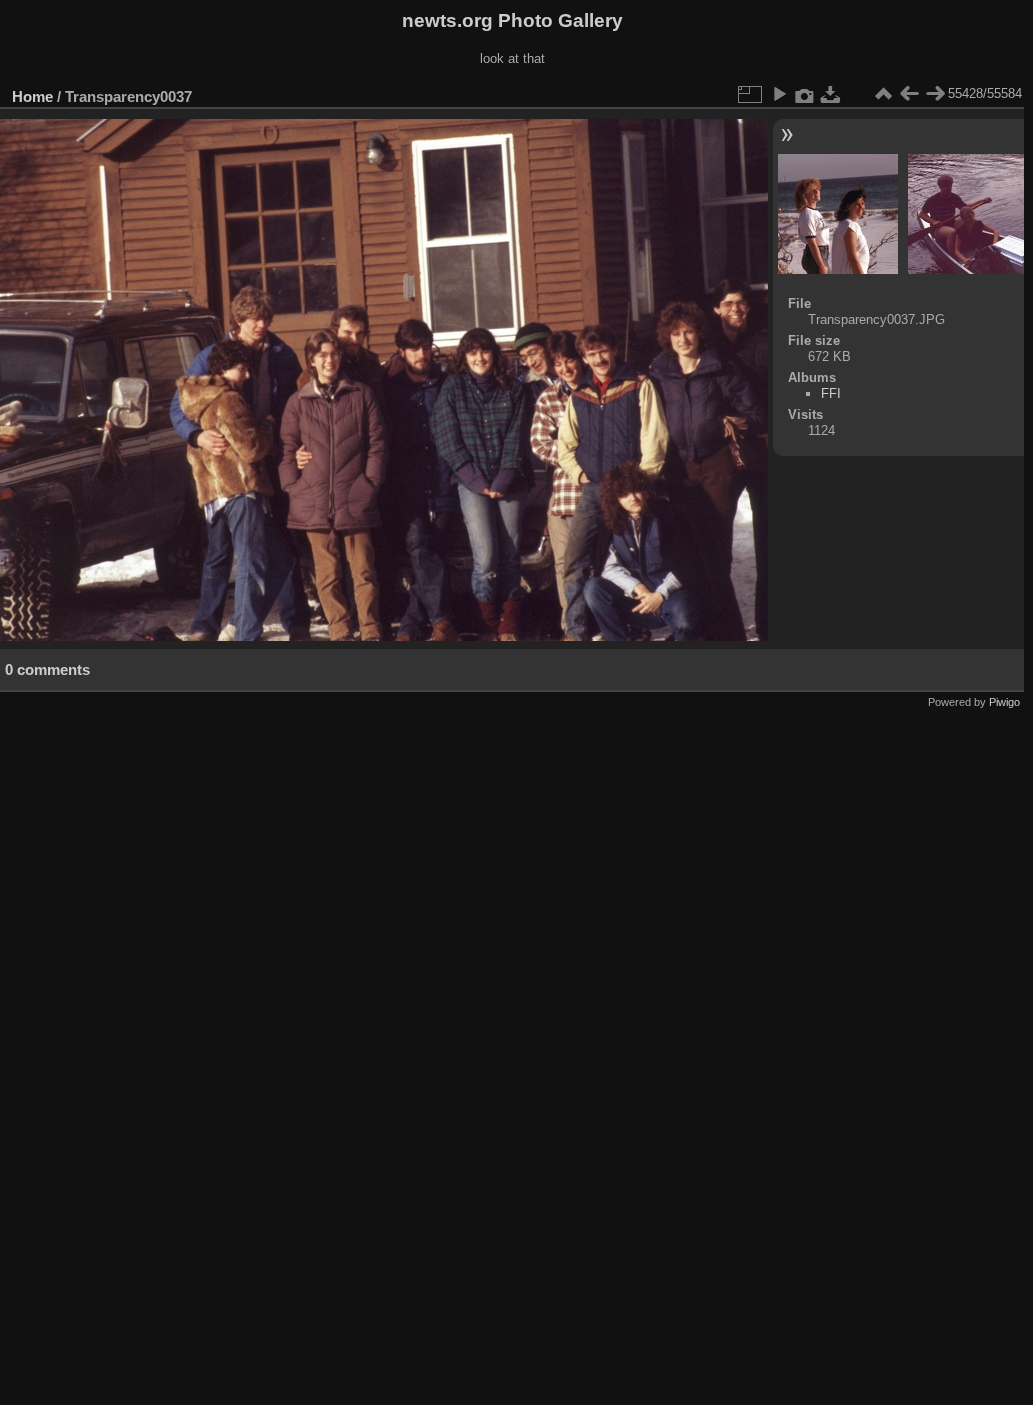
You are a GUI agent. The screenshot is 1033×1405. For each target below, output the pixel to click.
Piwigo (1004, 702)
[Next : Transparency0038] (935, 94)
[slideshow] (779, 94)
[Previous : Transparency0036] (909, 94)
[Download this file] (831, 94)
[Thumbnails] (883, 94)
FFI (831, 393)
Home (32, 96)
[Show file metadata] (805, 94)
